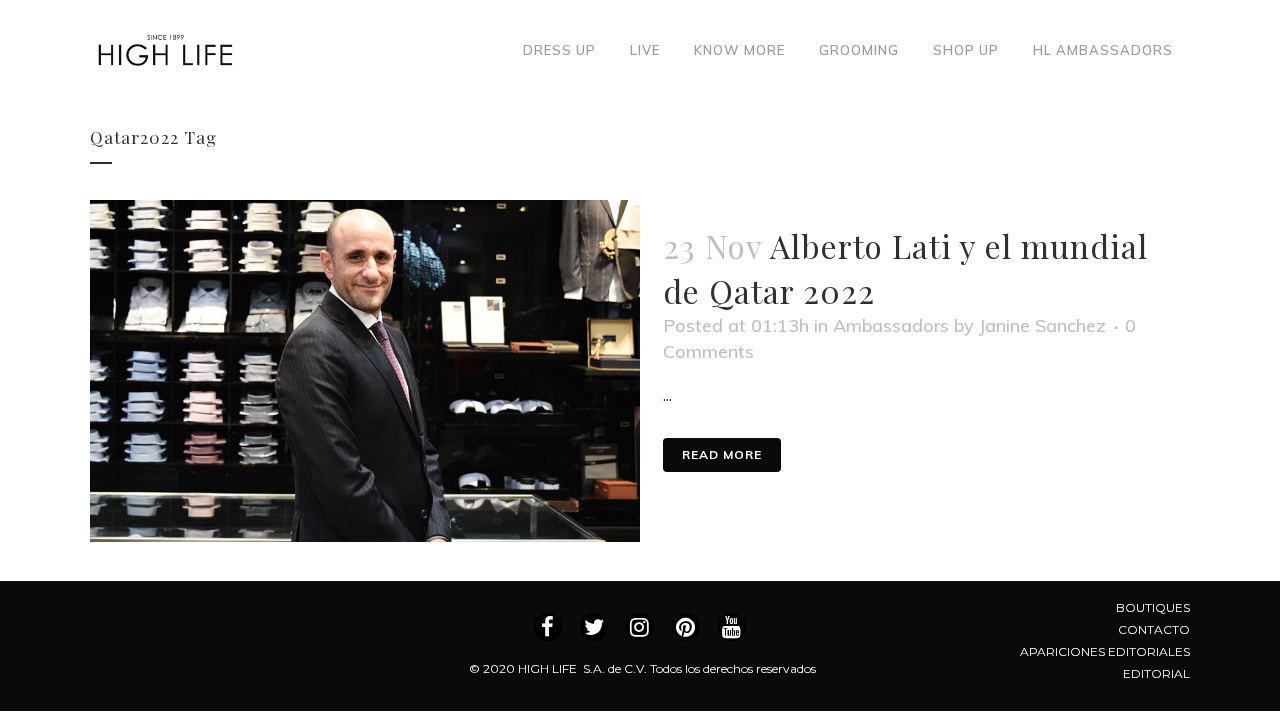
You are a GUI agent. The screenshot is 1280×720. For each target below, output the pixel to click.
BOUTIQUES (1153, 607)
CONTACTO (1154, 629)
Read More (722, 454)
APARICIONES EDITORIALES (1105, 651)
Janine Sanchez (1042, 325)
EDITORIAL (1156, 673)
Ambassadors (891, 325)
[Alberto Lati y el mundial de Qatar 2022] (365, 371)
